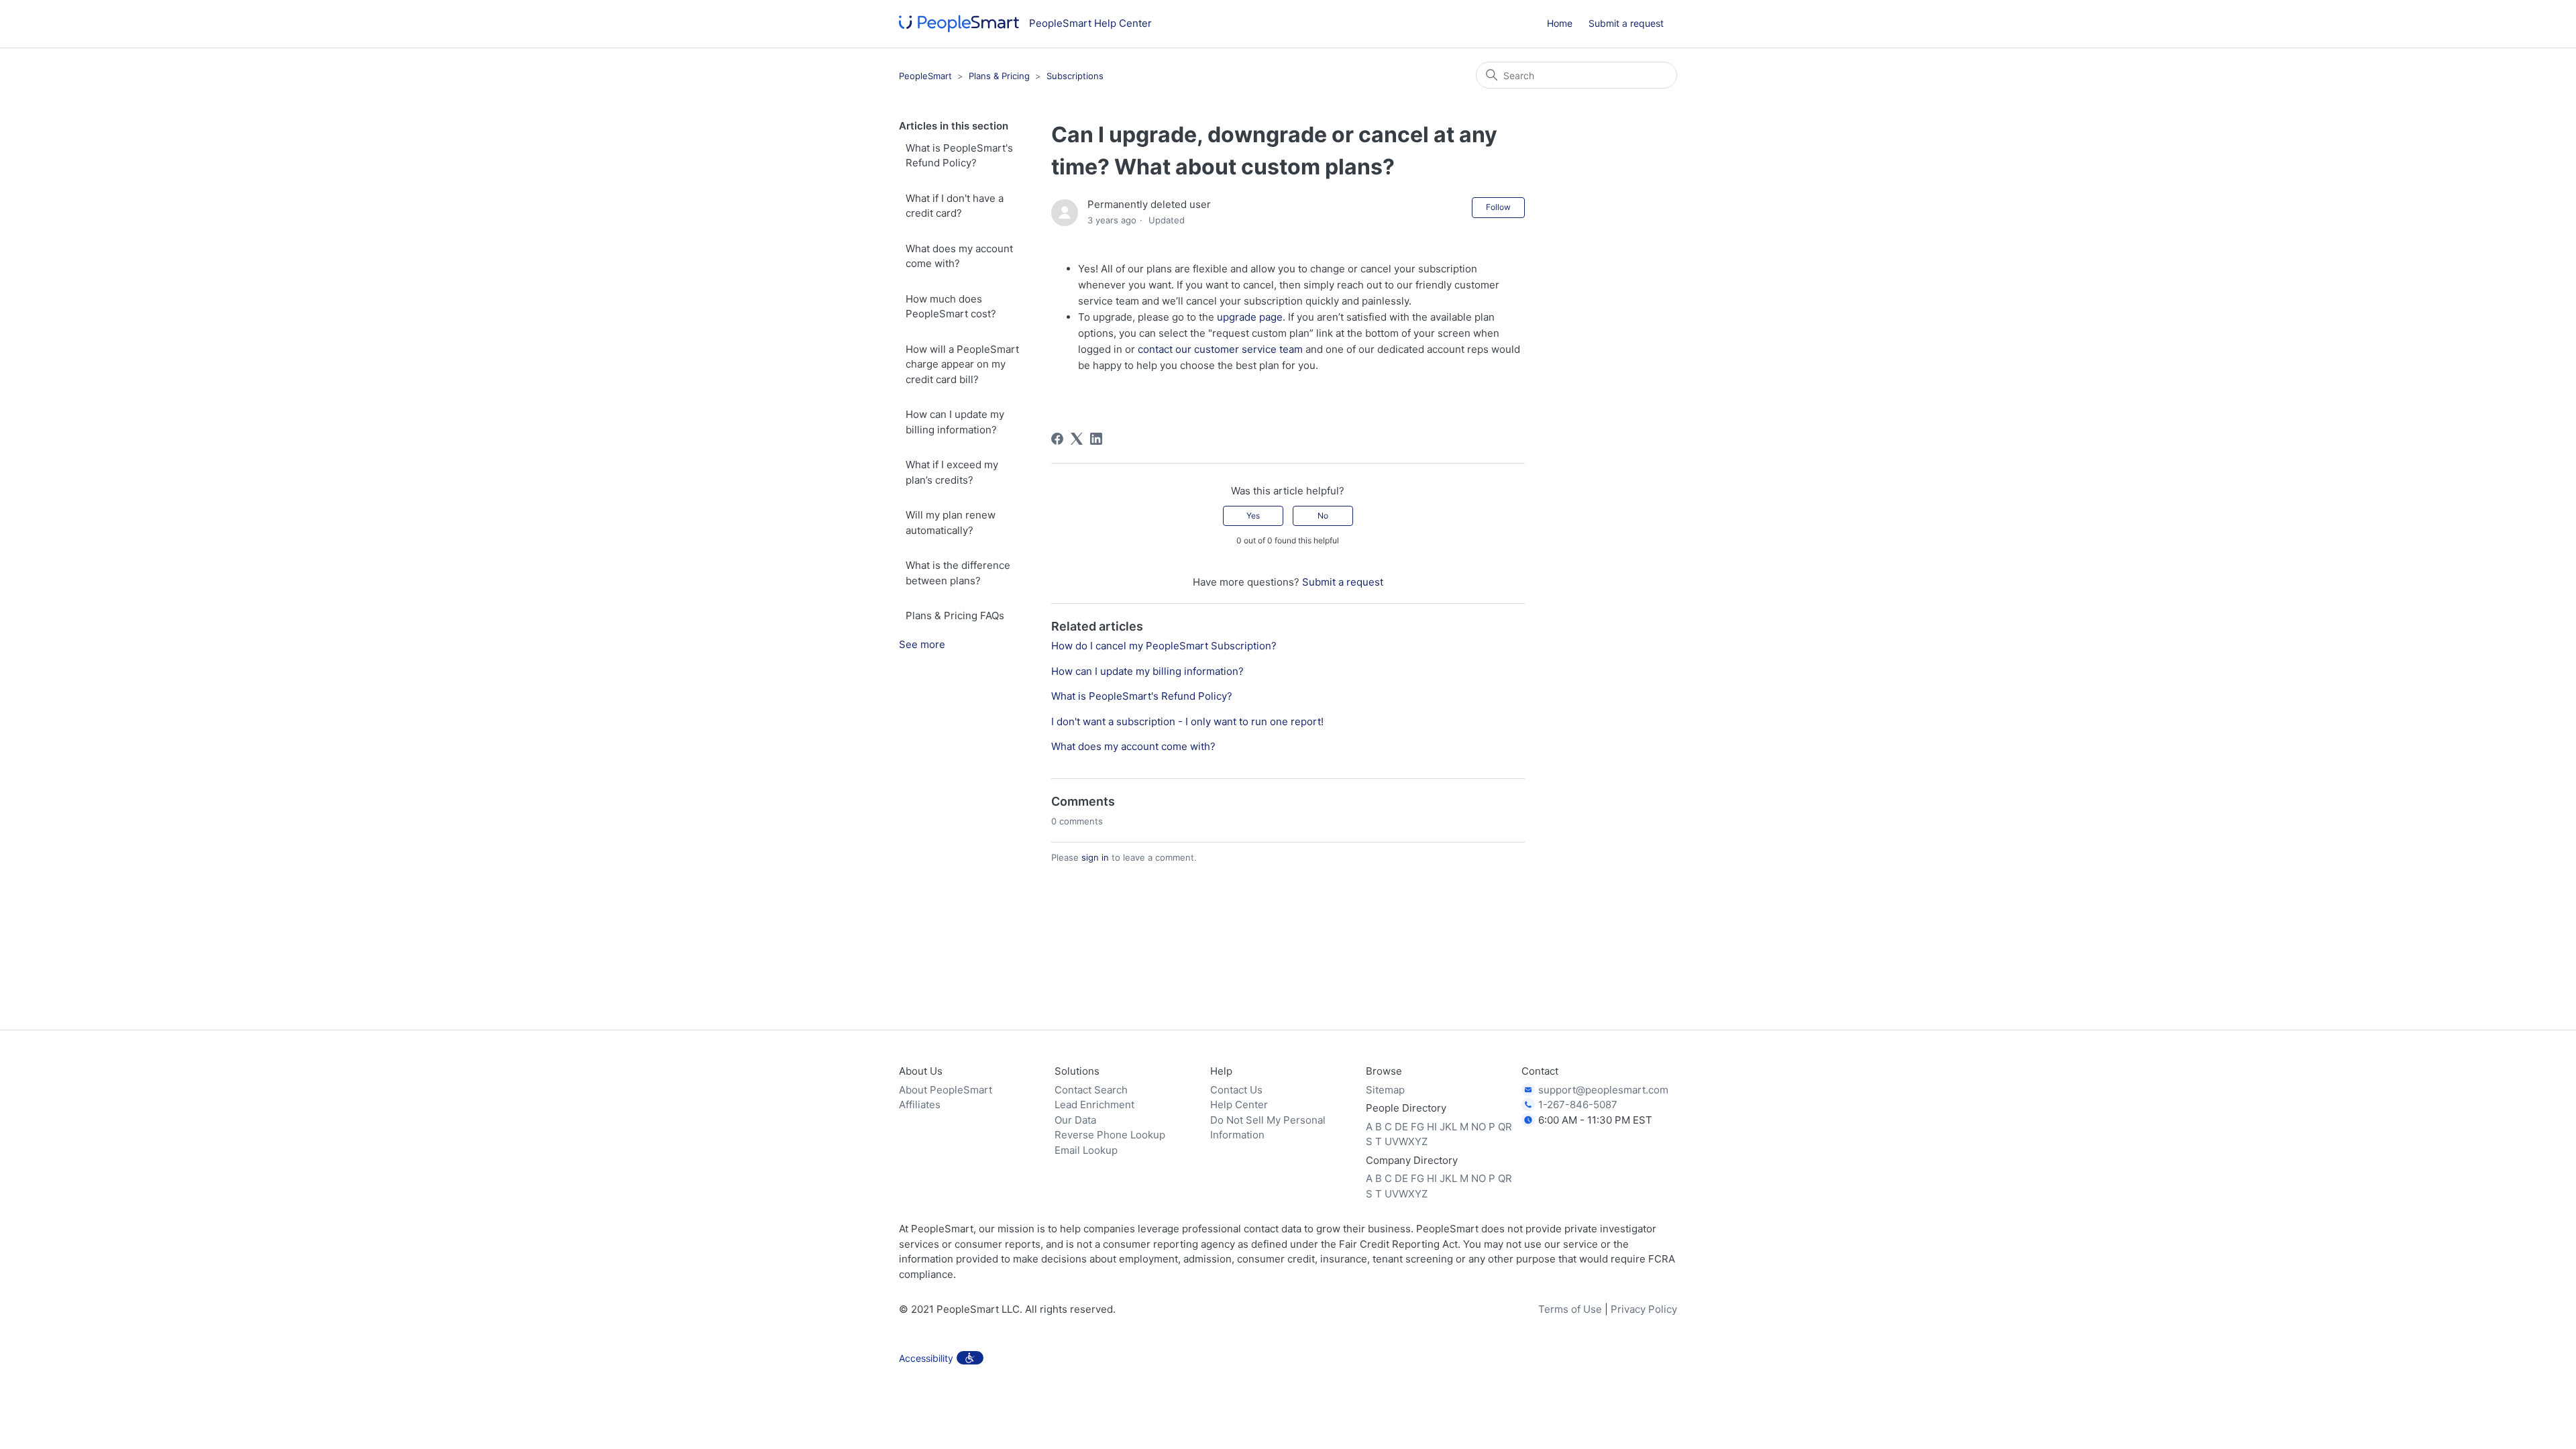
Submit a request (1626, 23)
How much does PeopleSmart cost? (951, 307)
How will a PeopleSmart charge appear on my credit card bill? (962, 364)
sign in (1095, 857)
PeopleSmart (925, 76)
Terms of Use (1570, 1309)
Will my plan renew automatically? (951, 523)
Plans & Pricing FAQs (955, 615)
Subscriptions (1075, 76)
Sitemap (1385, 1090)
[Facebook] (1057, 439)
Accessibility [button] (926, 1358)
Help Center (1239, 1105)
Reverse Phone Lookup (1110, 1135)
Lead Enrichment (1094, 1105)
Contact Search (1091, 1090)
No (1323, 516)
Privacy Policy (1644, 1309)
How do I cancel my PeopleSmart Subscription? (1164, 646)
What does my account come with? (959, 256)
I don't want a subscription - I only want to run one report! (1187, 721)
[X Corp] (1077, 439)
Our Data (1075, 1120)
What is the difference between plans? (958, 573)
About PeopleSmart (946, 1090)
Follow (1498, 207)
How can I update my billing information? (955, 422)
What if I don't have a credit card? (955, 206)
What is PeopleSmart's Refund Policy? (959, 156)
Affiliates (920, 1105)
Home (1560, 23)
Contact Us (1236, 1090)
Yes (1253, 516)
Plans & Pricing (999, 76)
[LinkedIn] (1096, 439)
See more (922, 644)
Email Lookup (1086, 1150)
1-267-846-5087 (1578, 1105)
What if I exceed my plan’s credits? (952, 472)
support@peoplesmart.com (1603, 1090)
